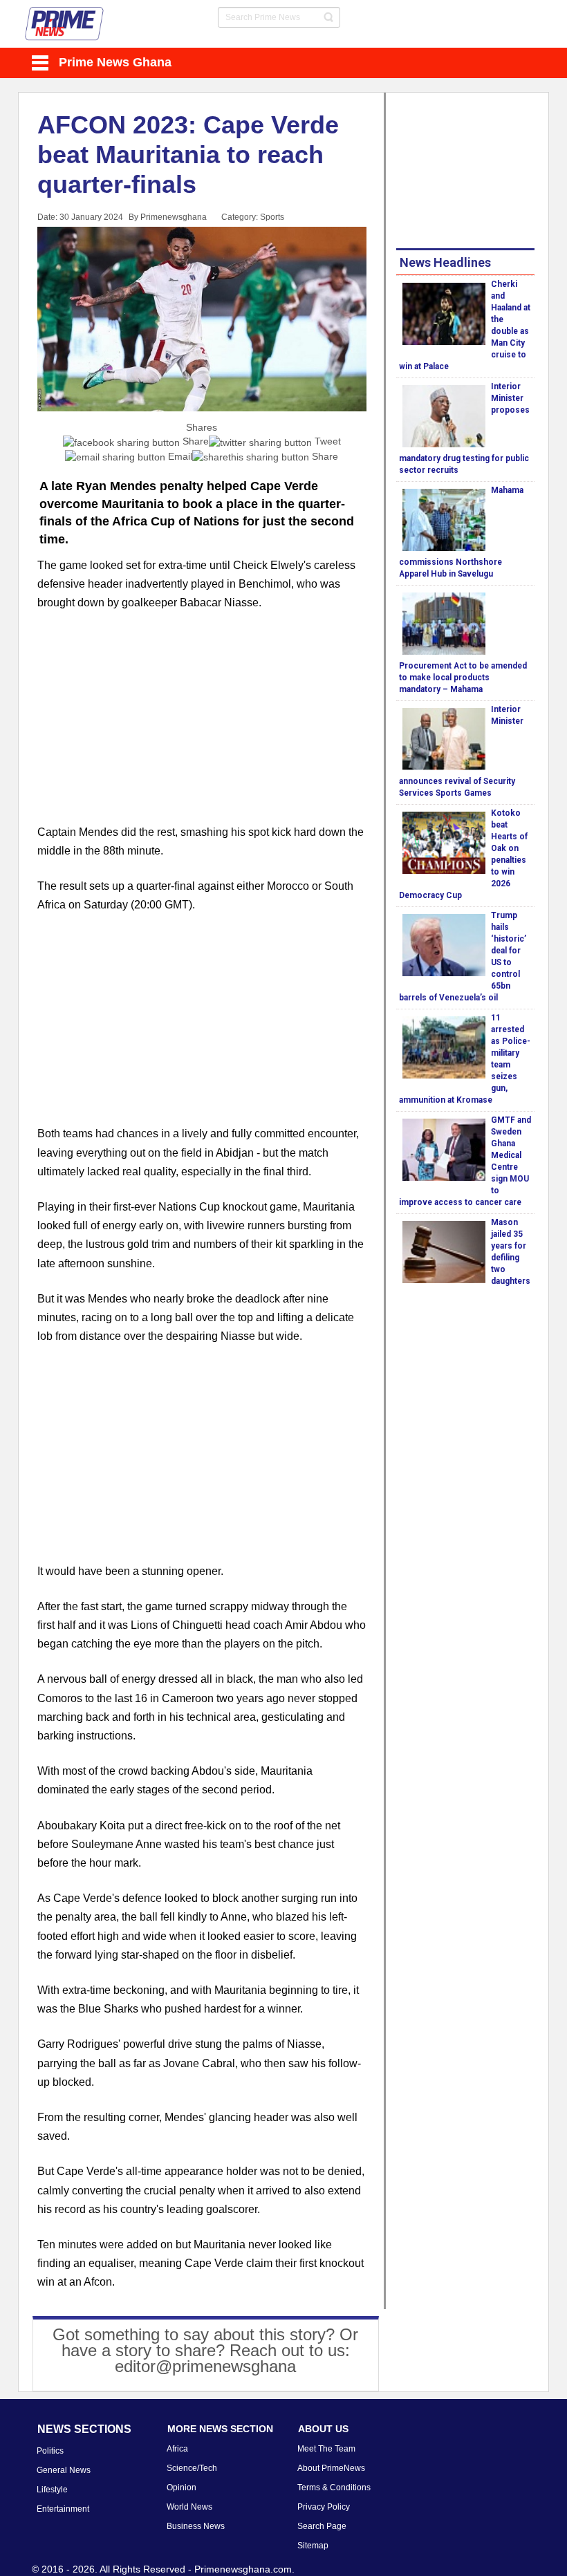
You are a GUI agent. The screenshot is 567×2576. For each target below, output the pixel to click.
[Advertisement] (202, 726)
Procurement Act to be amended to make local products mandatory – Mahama (463, 678)
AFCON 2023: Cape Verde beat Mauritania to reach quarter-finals (188, 155)
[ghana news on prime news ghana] (65, 24)
